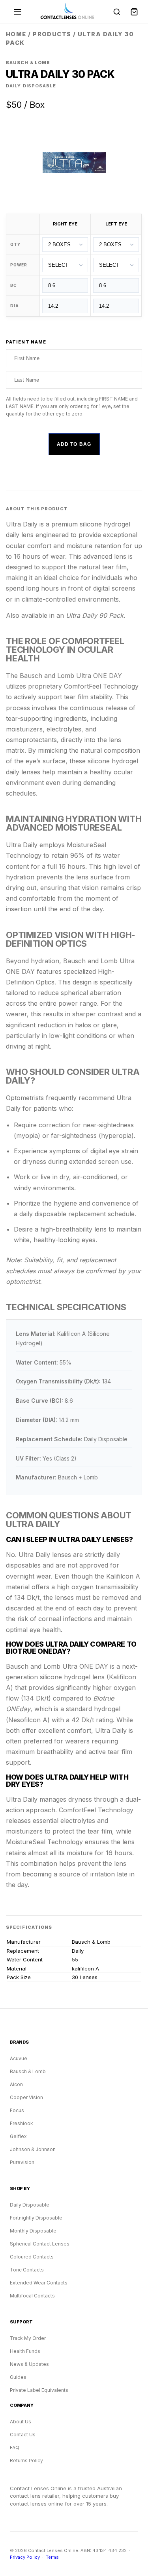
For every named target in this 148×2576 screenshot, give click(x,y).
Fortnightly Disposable (36, 2218)
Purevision (22, 2162)
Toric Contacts (27, 2270)
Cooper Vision (26, 2097)
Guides (18, 2377)
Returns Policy (26, 2461)
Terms (52, 2557)
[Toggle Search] (117, 12)
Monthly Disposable (33, 2231)
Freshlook (22, 2123)
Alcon (16, 2084)
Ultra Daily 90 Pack (95, 615)
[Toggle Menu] (18, 12)
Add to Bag (74, 444)
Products (52, 34)
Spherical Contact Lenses (40, 2244)
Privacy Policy (25, 2557)
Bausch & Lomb (28, 2071)
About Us (21, 2422)
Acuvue (19, 2058)
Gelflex (18, 2136)
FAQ (15, 2448)
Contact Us (23, 2435)
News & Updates (29, 2364)
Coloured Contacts (32, 2257)
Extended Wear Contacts (39, 2283)
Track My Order (28, 2338)
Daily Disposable (30, 2205)
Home (16, 34)
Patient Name (26, 342)
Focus (17, 2110)
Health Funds (25, 2351)
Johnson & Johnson (33, 2149)
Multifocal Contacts (32, 2296)
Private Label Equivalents (39, 2390)
